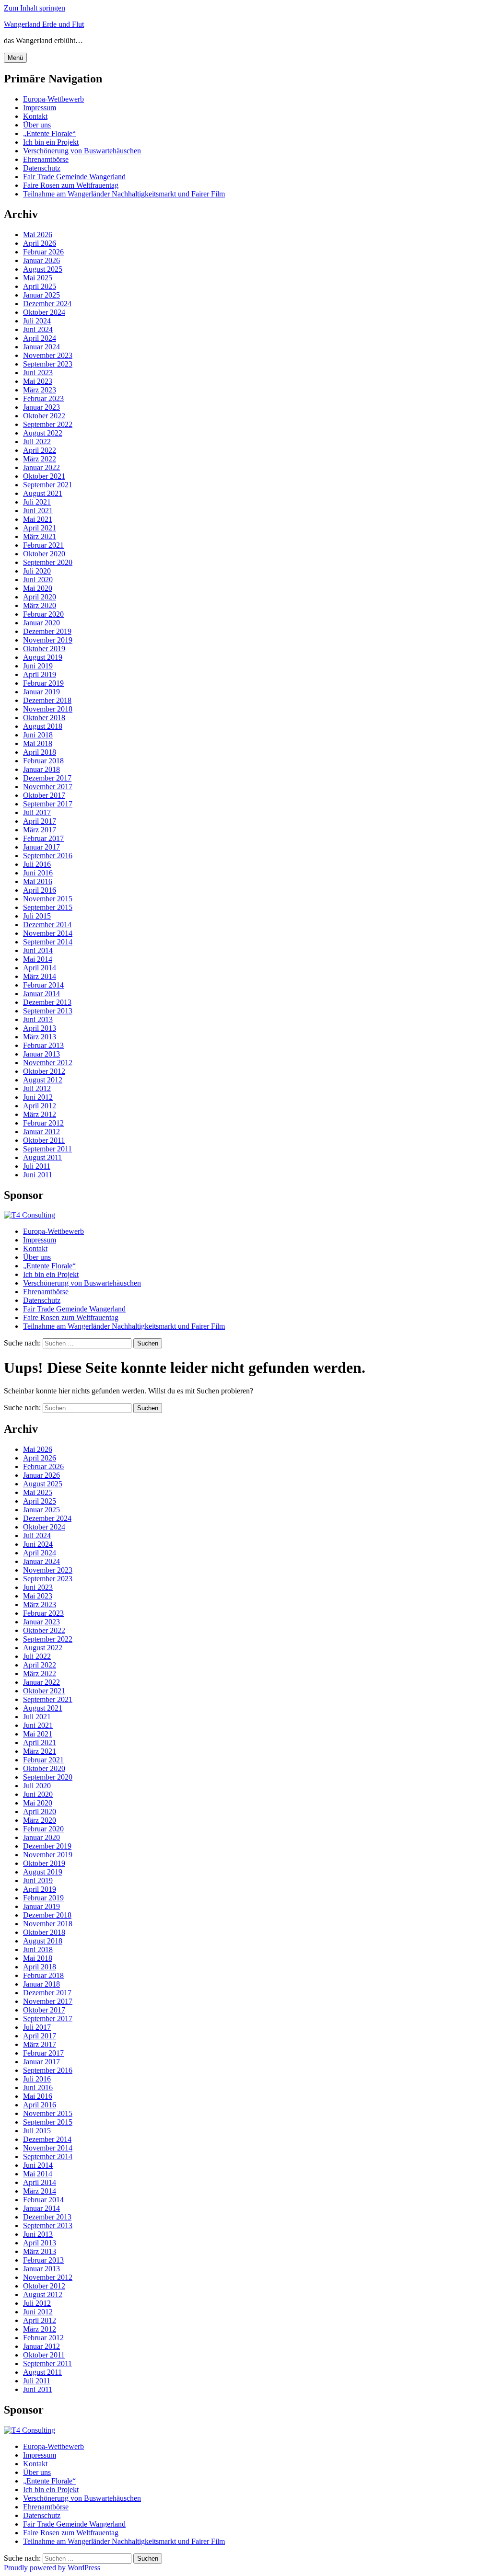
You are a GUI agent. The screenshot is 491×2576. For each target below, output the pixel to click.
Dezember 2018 (47, 700)
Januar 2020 (41, 623)
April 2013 (40, 1028)
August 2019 (43, 657)
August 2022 (43, 433)
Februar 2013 (43, 1045)
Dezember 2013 (47, 1002)
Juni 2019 (38, 666)
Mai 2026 (38, 235)
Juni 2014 (38, 950)
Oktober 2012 (44, 1071)
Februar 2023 (43, 398)
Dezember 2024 (47, 304)
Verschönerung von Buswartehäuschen (82, 151)
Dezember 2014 (47, 925)
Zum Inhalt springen (35, 8)
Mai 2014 (38, 959)
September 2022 (48, 424)
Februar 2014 (43, 985)
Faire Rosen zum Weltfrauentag (71, 185)
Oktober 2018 (44, 718)
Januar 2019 (41, 692)
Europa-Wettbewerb (53, 99)
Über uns (37, 125)
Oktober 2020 (44, 554)
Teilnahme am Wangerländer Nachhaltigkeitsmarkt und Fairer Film (124, 194)
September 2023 (48, 364)
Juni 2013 (38, 1019)
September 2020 (48, 562)
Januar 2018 (41, 769)
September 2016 (48, 856)
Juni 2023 (38, 373)
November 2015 (48, 899)
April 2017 (40, 821)
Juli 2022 (37, 442)
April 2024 (40, 338)
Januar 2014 (41, 994)
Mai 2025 (38, 278)
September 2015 (48, 907)
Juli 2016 (37, 864)
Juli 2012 (37, 1088)
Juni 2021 (38, 511)
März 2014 (40, 976)
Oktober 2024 (44, 312)
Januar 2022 (41, 467)
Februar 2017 (43, 838)
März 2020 (40, 605)
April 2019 (40, 674)
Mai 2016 (38, 881)
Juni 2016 (38, 873)
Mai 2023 (38, 381)
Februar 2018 (43, 761)
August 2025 (43, 269)
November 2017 (48, 787)
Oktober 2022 (44, 416)
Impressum (40, 108)
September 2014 (48, 942)
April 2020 (40, 597)
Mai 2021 (38, 519)
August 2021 (43, 493)
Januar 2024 (41, 347)
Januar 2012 (41, 1132)
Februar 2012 (43, 1123)
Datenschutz (42, 168)
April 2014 (40, 968)
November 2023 (48, 355)
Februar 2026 (43, 252)
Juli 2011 (37, 1166)
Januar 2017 (41, 847)
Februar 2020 (43, 614)
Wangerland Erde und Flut (44, 24)
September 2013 (48, 1011)
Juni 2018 (38, 735)
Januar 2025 (41, 295)
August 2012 (43, 1080)
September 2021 (48, 485)
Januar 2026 (41, 260)
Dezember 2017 (47, 778)
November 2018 (48, 709)
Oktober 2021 (44, 476)
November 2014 (48, 933)
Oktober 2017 (44, 795)
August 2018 (43, 726)
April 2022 (40, 450)
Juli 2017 (37, 812)
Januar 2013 (41, 1054)
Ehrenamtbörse (46, 159)
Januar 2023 (41, 407)
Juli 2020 (37, 571)
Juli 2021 (37, 502)
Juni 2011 (38, 1175)
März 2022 (40, 459)
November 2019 (48, 640)
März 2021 (40, 536)
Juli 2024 (37, 321)
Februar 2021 (43, 545)
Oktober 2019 (44, 649)
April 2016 (40, 890)
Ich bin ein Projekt (51, 142)
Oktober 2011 (44, 1140)
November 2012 (48, 1063)
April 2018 (40, 752)
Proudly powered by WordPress (52, 2568)
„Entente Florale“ (49, 133)
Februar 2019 (43, 683)
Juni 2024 (38, 329)
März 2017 (40, 830)
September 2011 (47, 1149)
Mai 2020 (38, 588)
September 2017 (48, 804)
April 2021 (40, 528)
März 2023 (40, 390)
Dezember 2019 (47, 631)
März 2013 (40, 1037)
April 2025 (40, 286)
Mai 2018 (38, 743)
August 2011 (42, 1157)
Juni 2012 (38, 1097)
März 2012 (40, 1114)
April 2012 (40, 1106)
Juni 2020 (38, 580)
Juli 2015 (37, 916)
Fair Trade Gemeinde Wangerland (74, 177)
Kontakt (35, 116)
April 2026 (40, 243)
